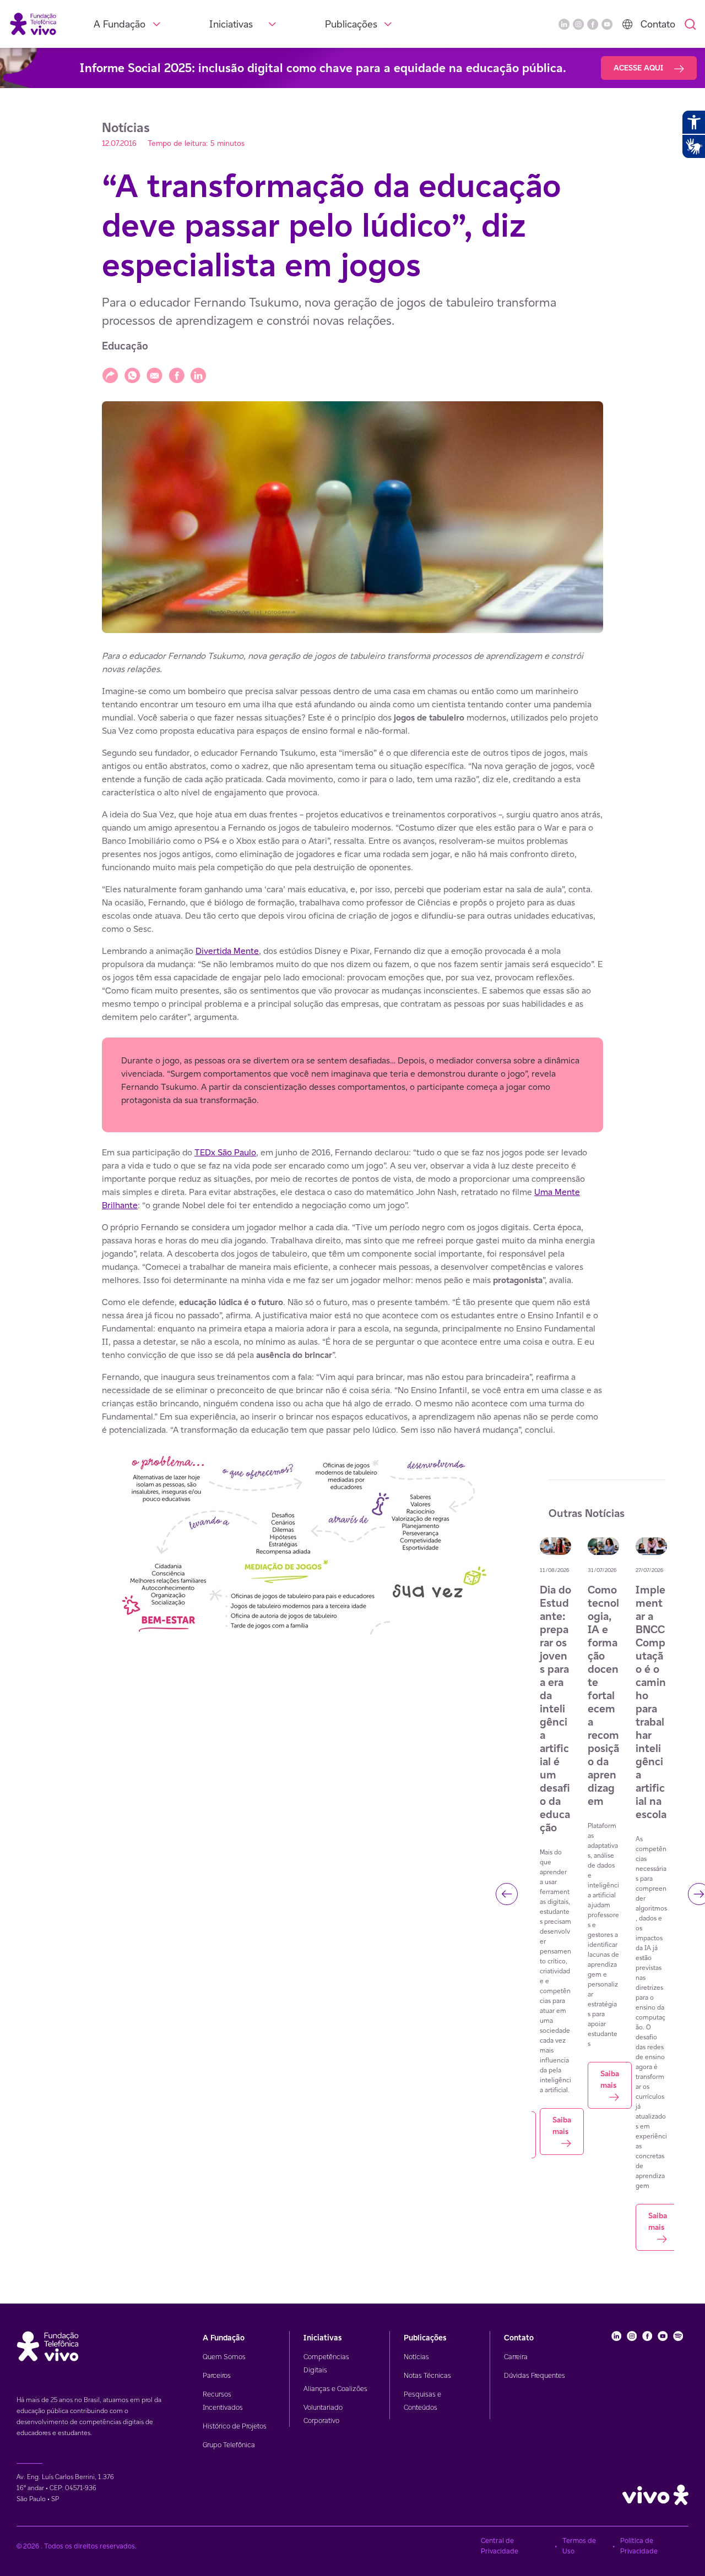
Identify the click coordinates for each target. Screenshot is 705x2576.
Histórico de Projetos (235, 2426)
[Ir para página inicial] (33, 23)
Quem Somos (224, 2357)
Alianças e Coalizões (335, 2389)
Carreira (516, 2357)
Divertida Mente (227, 951)
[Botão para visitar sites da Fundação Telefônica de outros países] (627, 24)
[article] (352, 1043)
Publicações (351, 24)
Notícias (416, 2357)
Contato (658, 24)
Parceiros (217, 2375)
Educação (125, 346)
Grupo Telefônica (229, 2445)
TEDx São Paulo (225, 1152)
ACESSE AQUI (639, 68)
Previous (507, 1894)
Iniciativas (231, 24)
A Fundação (120, 24)
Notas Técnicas (427, 2375)
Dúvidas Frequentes (535, 2375)
